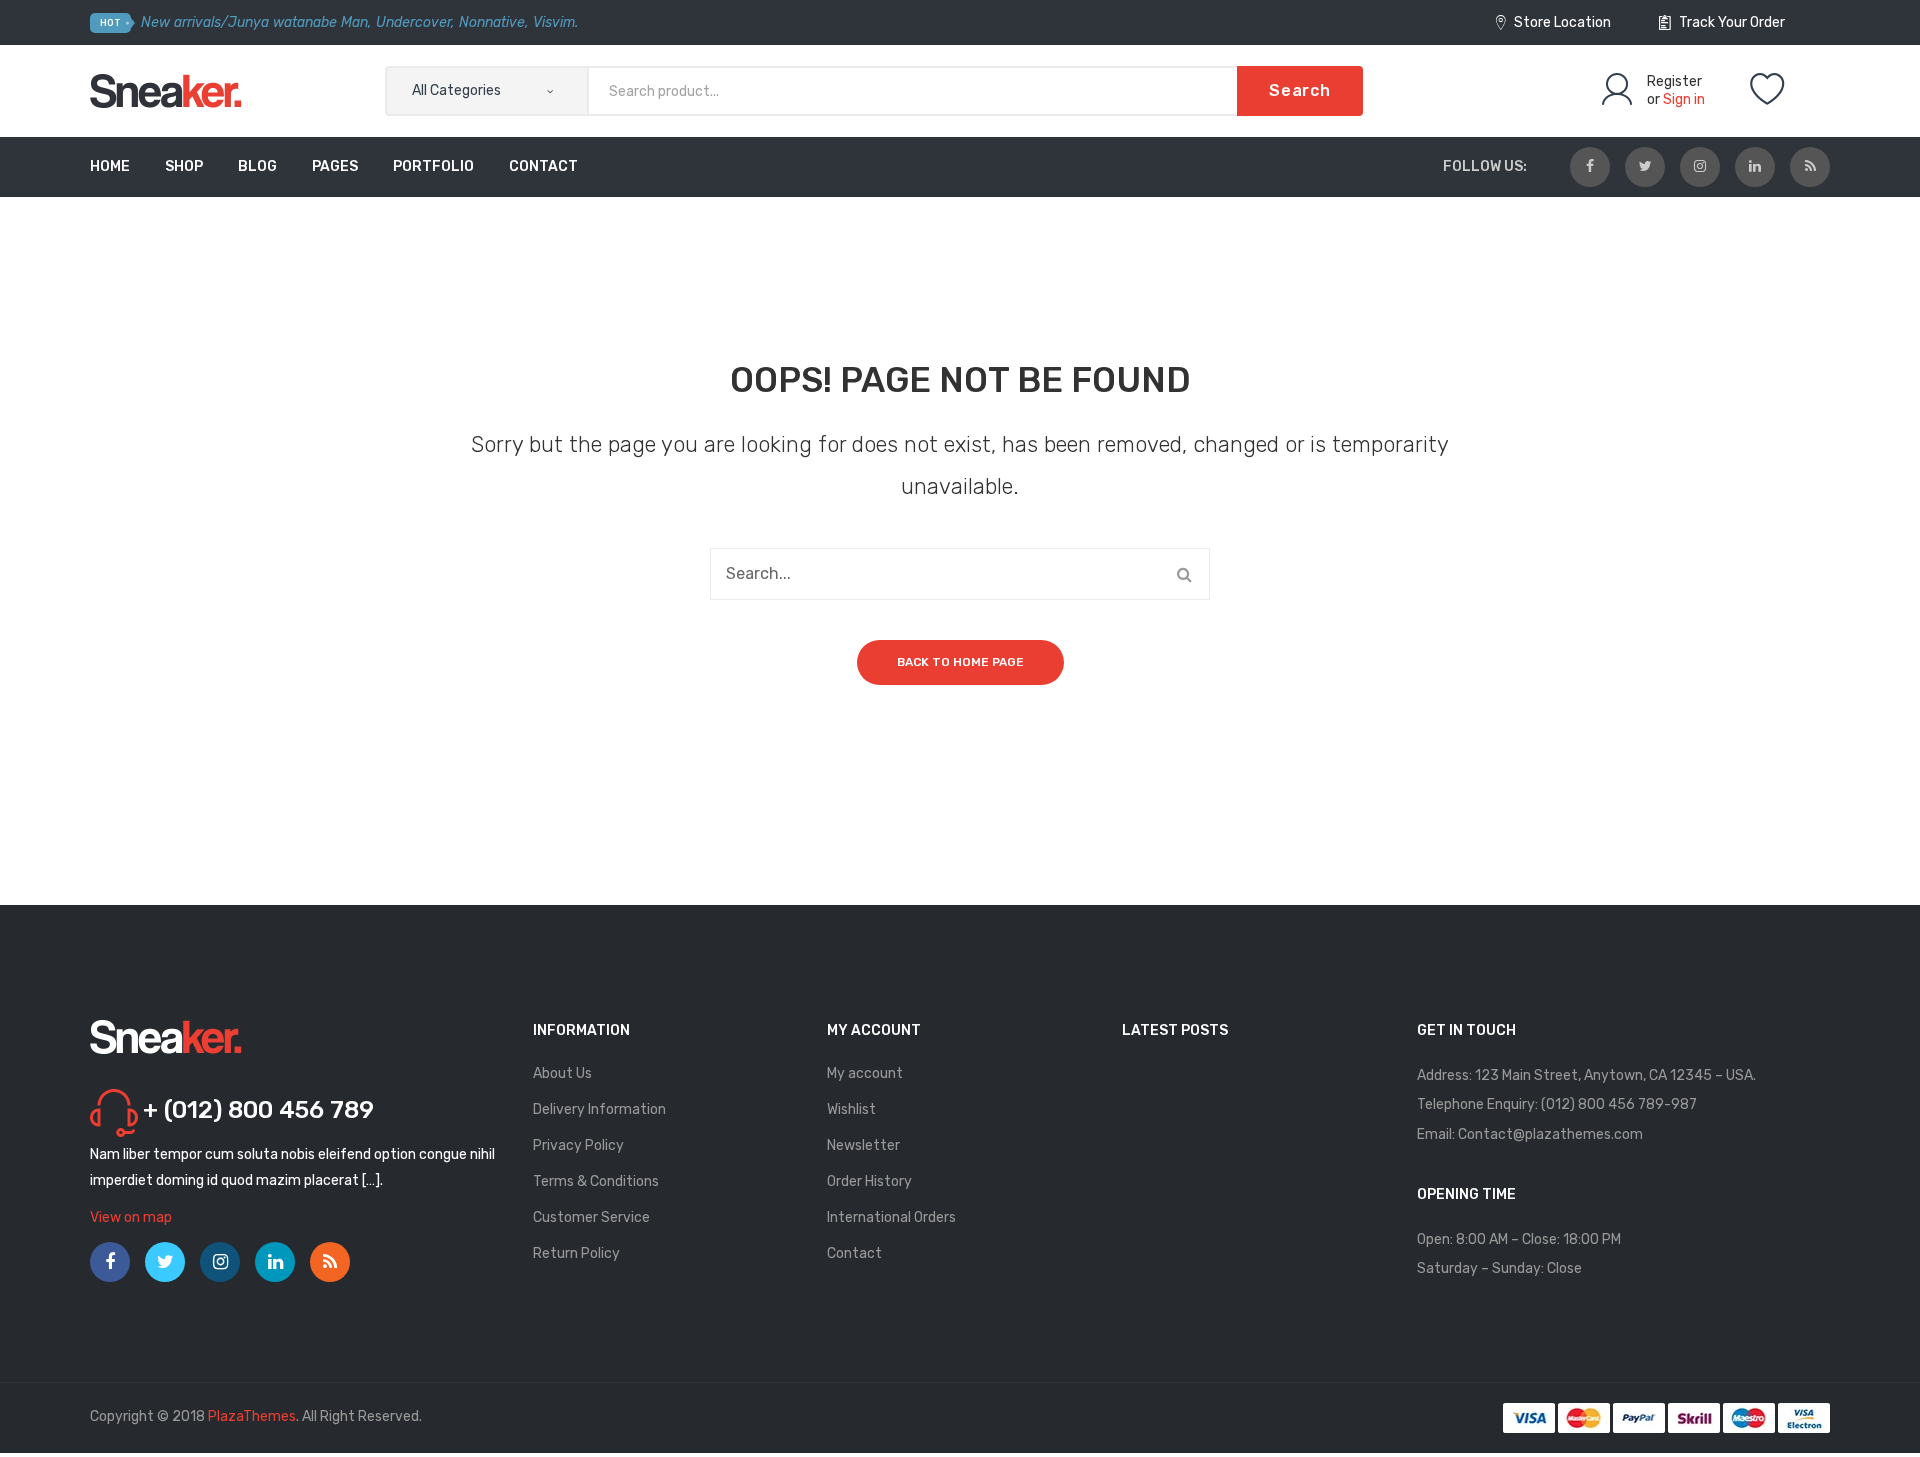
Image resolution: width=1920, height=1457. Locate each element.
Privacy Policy (578, 1145)
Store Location (1561, 22)
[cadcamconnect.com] (166, 90)
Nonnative (492, 22)
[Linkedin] (1755, 167)
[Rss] (1810, 167)
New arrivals (181, 22)
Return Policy (576, 1253)
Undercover (413, 22)
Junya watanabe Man (298, 22)
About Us (562, 1073)
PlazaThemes (252, 1416)
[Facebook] (1590, 167)
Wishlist (851, 1109)
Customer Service (591, 1217)
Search (1300, 90)
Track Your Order (1730, 22)
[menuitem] (110, 167)
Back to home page (960, 662)
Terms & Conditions (596, 1181)
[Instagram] (1700, 167)
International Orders (891, 1217)
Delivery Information (599, 1109)
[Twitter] (1645, 167)
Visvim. (555, 22)
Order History (869, 1181)
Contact (854, 1253)
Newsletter (863, 1145)
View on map (131, 1217)
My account (865, 1073)
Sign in (1684, 99)
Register (1674, 81)
